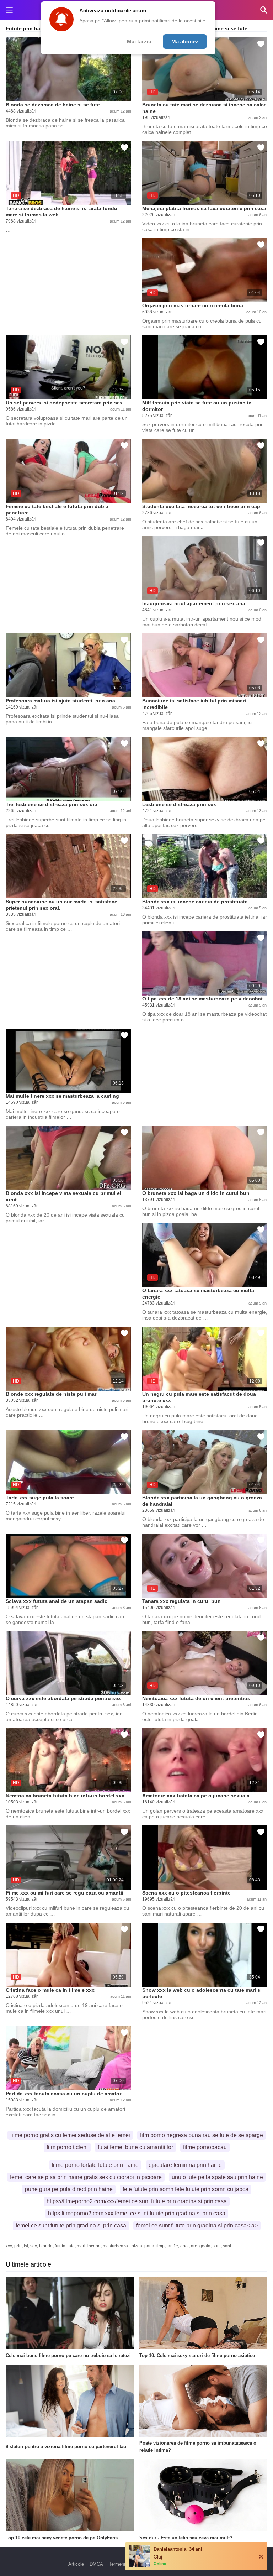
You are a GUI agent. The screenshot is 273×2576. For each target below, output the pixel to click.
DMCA (96, 2564)
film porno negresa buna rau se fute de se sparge (202, 2135)
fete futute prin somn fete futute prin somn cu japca (186, 2189)
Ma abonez (185, 41)
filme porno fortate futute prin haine (95, 2165)
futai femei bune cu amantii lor (135, 2147)
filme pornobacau (205, 2147)
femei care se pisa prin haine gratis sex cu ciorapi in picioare (86, 2177)
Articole (76, 2564)
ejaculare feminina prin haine (185, 2165)
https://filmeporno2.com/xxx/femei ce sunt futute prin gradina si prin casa (137, 2201)
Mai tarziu (139, 41)
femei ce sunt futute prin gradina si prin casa (71, 2225)
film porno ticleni (67, 2147)
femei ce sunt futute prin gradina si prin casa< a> (197, 2225)
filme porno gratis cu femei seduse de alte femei (70, 2135)
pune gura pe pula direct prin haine (69, 2189)
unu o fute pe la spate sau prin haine (217, 2177)
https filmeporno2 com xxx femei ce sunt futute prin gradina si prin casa (137, 2213)
